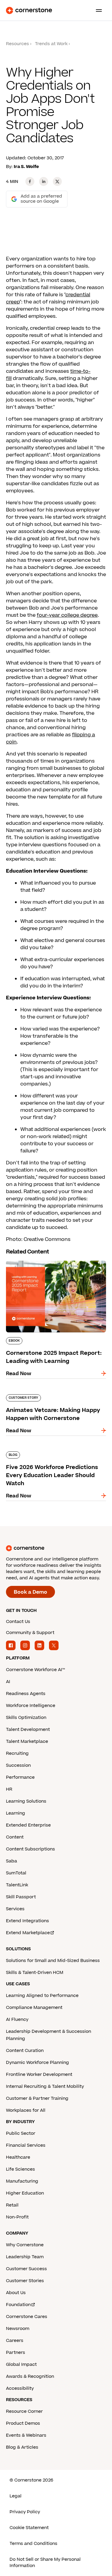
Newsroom (18, 2329)
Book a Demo (30, 1592)
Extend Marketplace (28, 1933)
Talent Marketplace (27, 1741)
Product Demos (23, 2423)
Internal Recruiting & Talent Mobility (45, 2086)
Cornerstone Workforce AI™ (35, 1670)
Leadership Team (25, 2257)
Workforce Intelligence (31, 1706)
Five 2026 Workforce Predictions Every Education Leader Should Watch (53, 1454)
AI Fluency (17, 2020)
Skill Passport (21, 1897)
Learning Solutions (26, 1801)
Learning (16, 1813)
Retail (12, 2205)
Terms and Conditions (33, 2544)
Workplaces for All (26, 2110)
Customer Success (26, 2269)
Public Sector (21, 2133)
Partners (16, 2353)
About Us (16, 2293)
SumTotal (16, 1873)
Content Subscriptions (30, 1849)
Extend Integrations (27, 1921)
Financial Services (26, 2145)
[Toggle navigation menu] (96, 10)
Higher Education (25, 2193)
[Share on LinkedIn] (44, 181)
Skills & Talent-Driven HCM (35, 1973)
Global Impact (21, 2364)
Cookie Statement (29, 2528)
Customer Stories (25, 2281)
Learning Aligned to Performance (42, 1996)
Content (15, 1837)
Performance (20, 1777)
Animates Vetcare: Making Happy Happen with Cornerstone (47, 1397)
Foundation (18, 2305)
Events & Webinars (26, 2435)
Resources (17, 44)
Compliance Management (34, 2008)
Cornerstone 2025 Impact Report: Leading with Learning (48, 1263)
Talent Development (28, 1730)
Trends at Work (51, 44)
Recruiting (17, 1753)
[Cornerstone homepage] (56, 1548)
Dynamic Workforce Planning (37, 2063)
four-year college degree (67, 615)
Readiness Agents (26, 1694)
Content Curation (25, 2051)
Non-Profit (17, 2217)
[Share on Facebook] (30, 181)
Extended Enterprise (28, 1825)
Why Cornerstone (25, 2245)
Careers (15, 2341)
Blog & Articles (22, 2447)
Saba (11, 1861)
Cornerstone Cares (27, 2317)
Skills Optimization (26, 1718)
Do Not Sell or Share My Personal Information (45, 2563)
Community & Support (30, 1633)
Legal (16, 2496)
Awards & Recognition (30, 2376)
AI (8, 1682)
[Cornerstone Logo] (29, 10)
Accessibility (20, 2388)
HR (9, 1789)
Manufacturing (22, 2181)
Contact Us (18, 1622)
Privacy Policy (25, 2512)
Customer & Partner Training (37, 2098)
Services (15, 1909)
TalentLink (17, 1885)
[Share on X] (57, 181)
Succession (18, 1765)
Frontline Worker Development (39, 2075)
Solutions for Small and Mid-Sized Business (53, 1961)
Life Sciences (20, 2169)
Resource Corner (24, 2411)
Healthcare (18, 2157)
